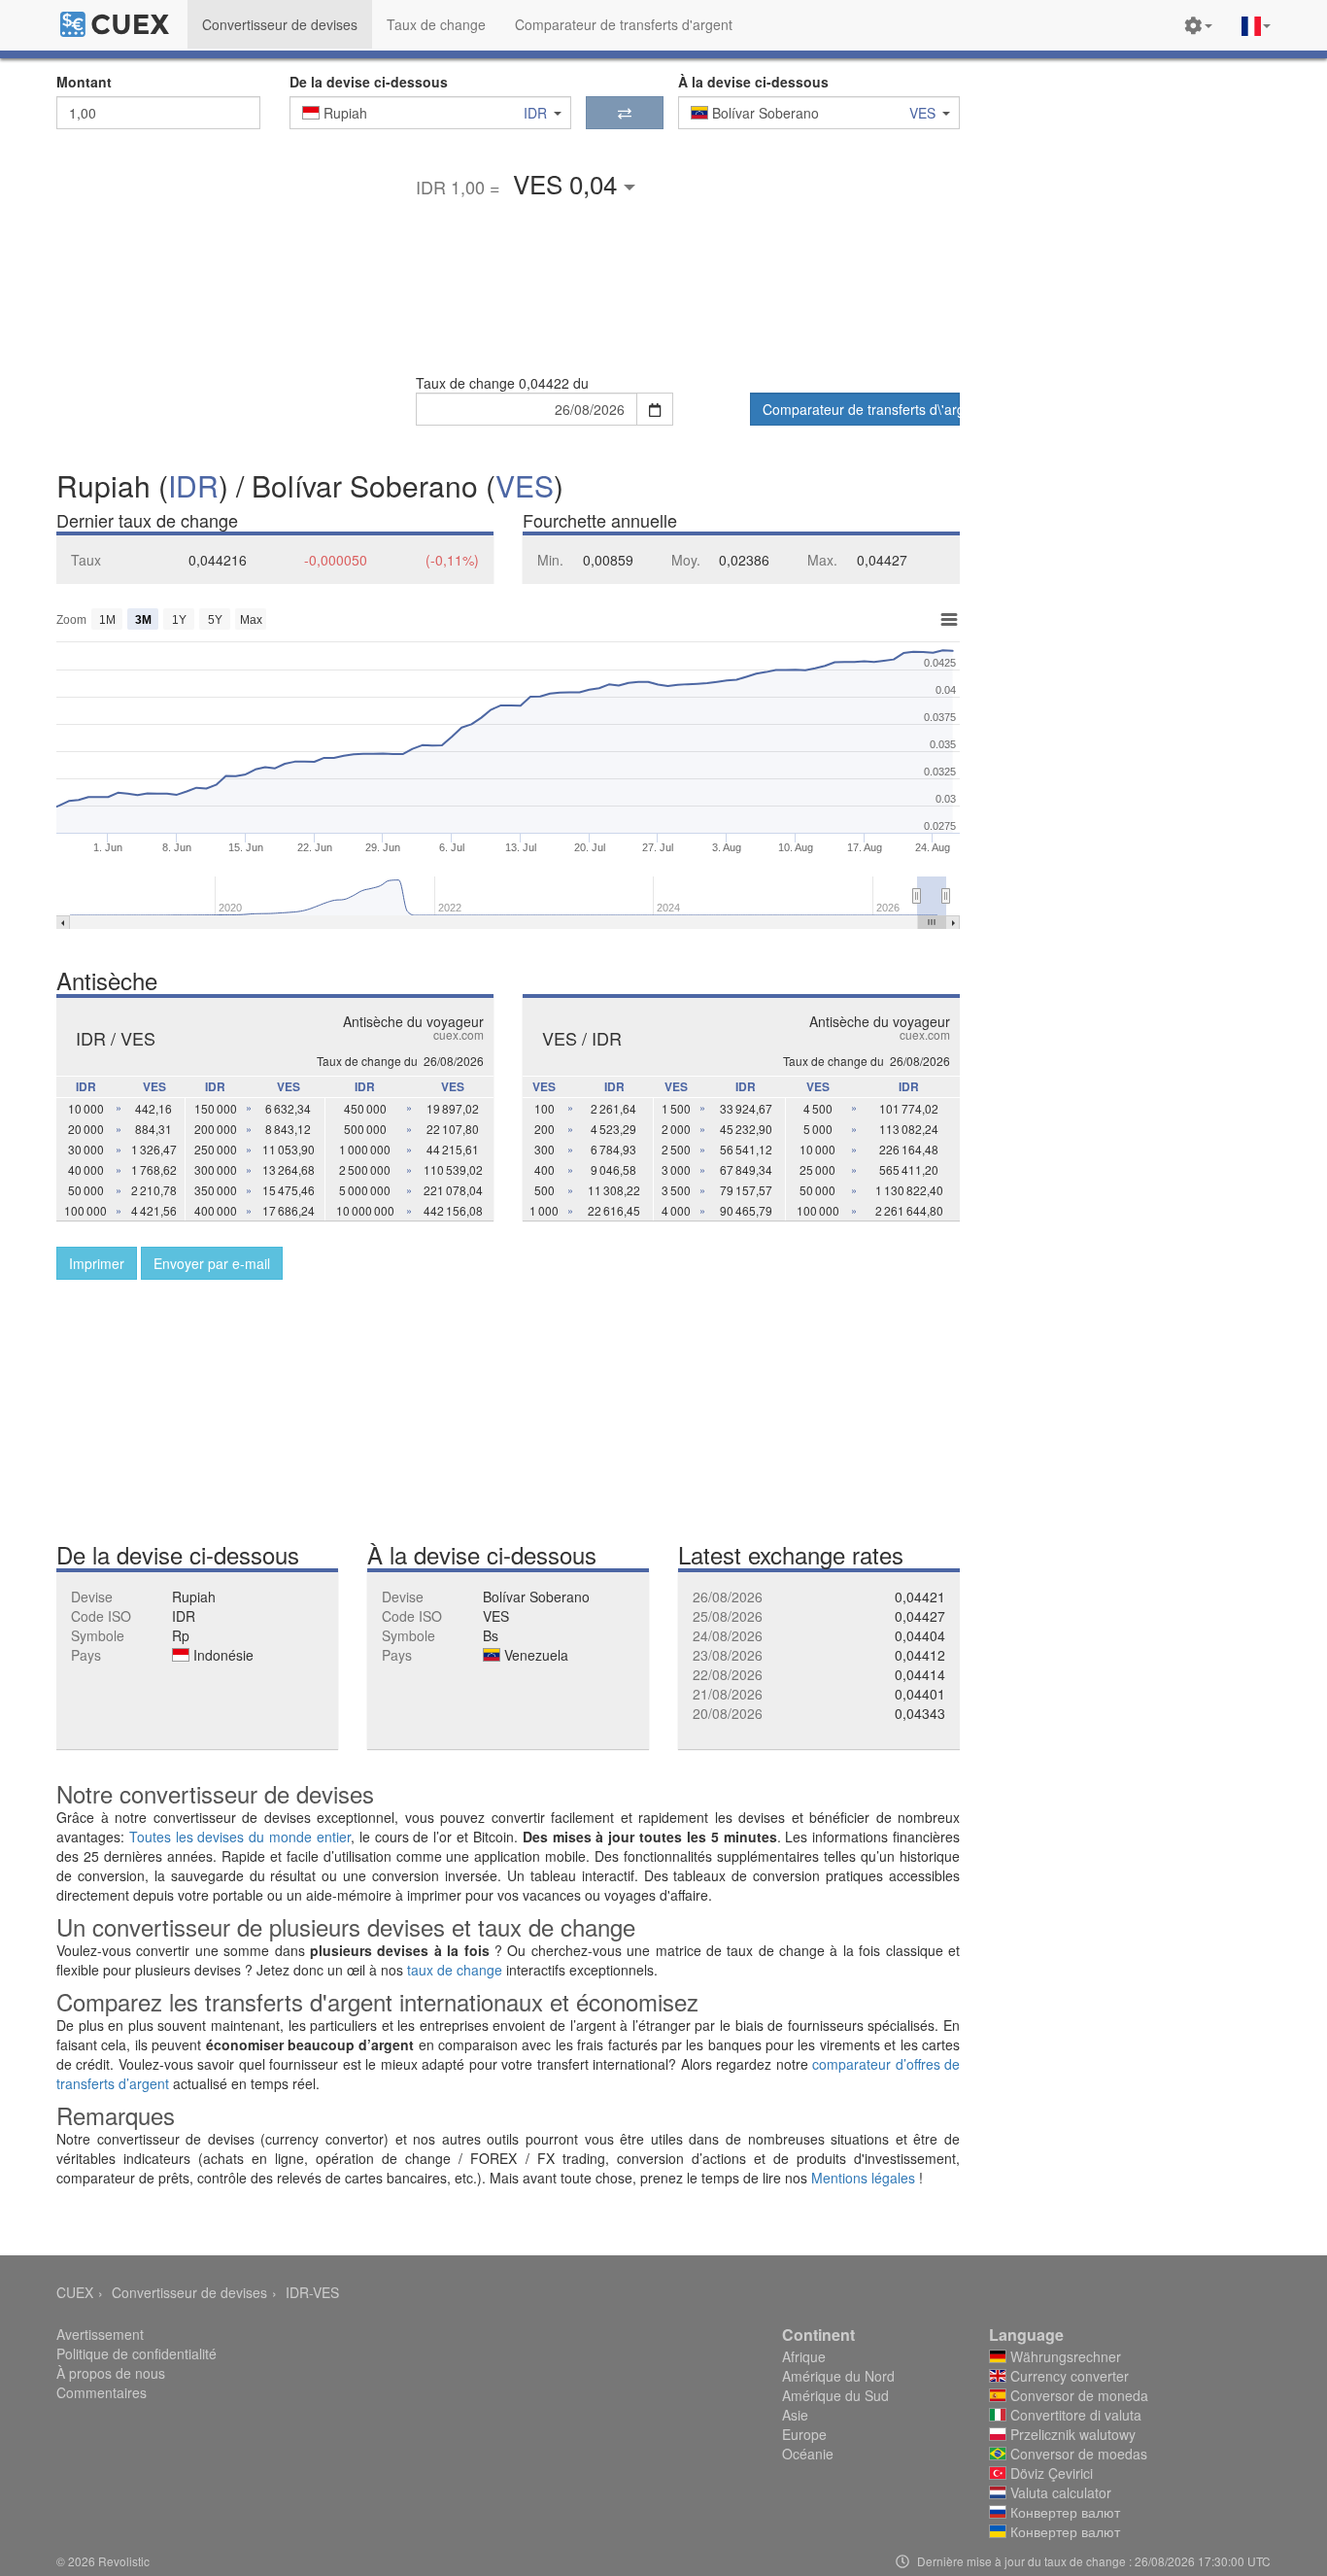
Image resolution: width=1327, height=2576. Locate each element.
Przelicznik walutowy (1071, 2434)
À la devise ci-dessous (753, 82)
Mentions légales (863, 2178)
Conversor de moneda (1077, 2395)
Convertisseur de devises (189, 2292)
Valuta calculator (1059, 2492)
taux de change (455, 1970)
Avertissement (100, 2334)
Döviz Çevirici (1050, 2473)
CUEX (75, 2292)
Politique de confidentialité (136, 2353)
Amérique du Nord (838, 2376)
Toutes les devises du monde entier (240, 1837)
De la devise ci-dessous (369, 82)
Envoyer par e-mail (212, 1263)
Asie (795, 2415)
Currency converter (1068, 2376)
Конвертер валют (1063, 2512)
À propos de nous (111, 2373)
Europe (804, 2434)
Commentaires (102, 2392)
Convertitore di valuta (1074, 2415)
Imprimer (97, 1263)
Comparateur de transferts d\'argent (861, 409)
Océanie (808, 2454)
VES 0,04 (568, 183)
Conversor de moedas (1077, 2454)
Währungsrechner (1064, 2356)
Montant (84, 82)
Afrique (804, 2356)
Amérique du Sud (835, 2395)
